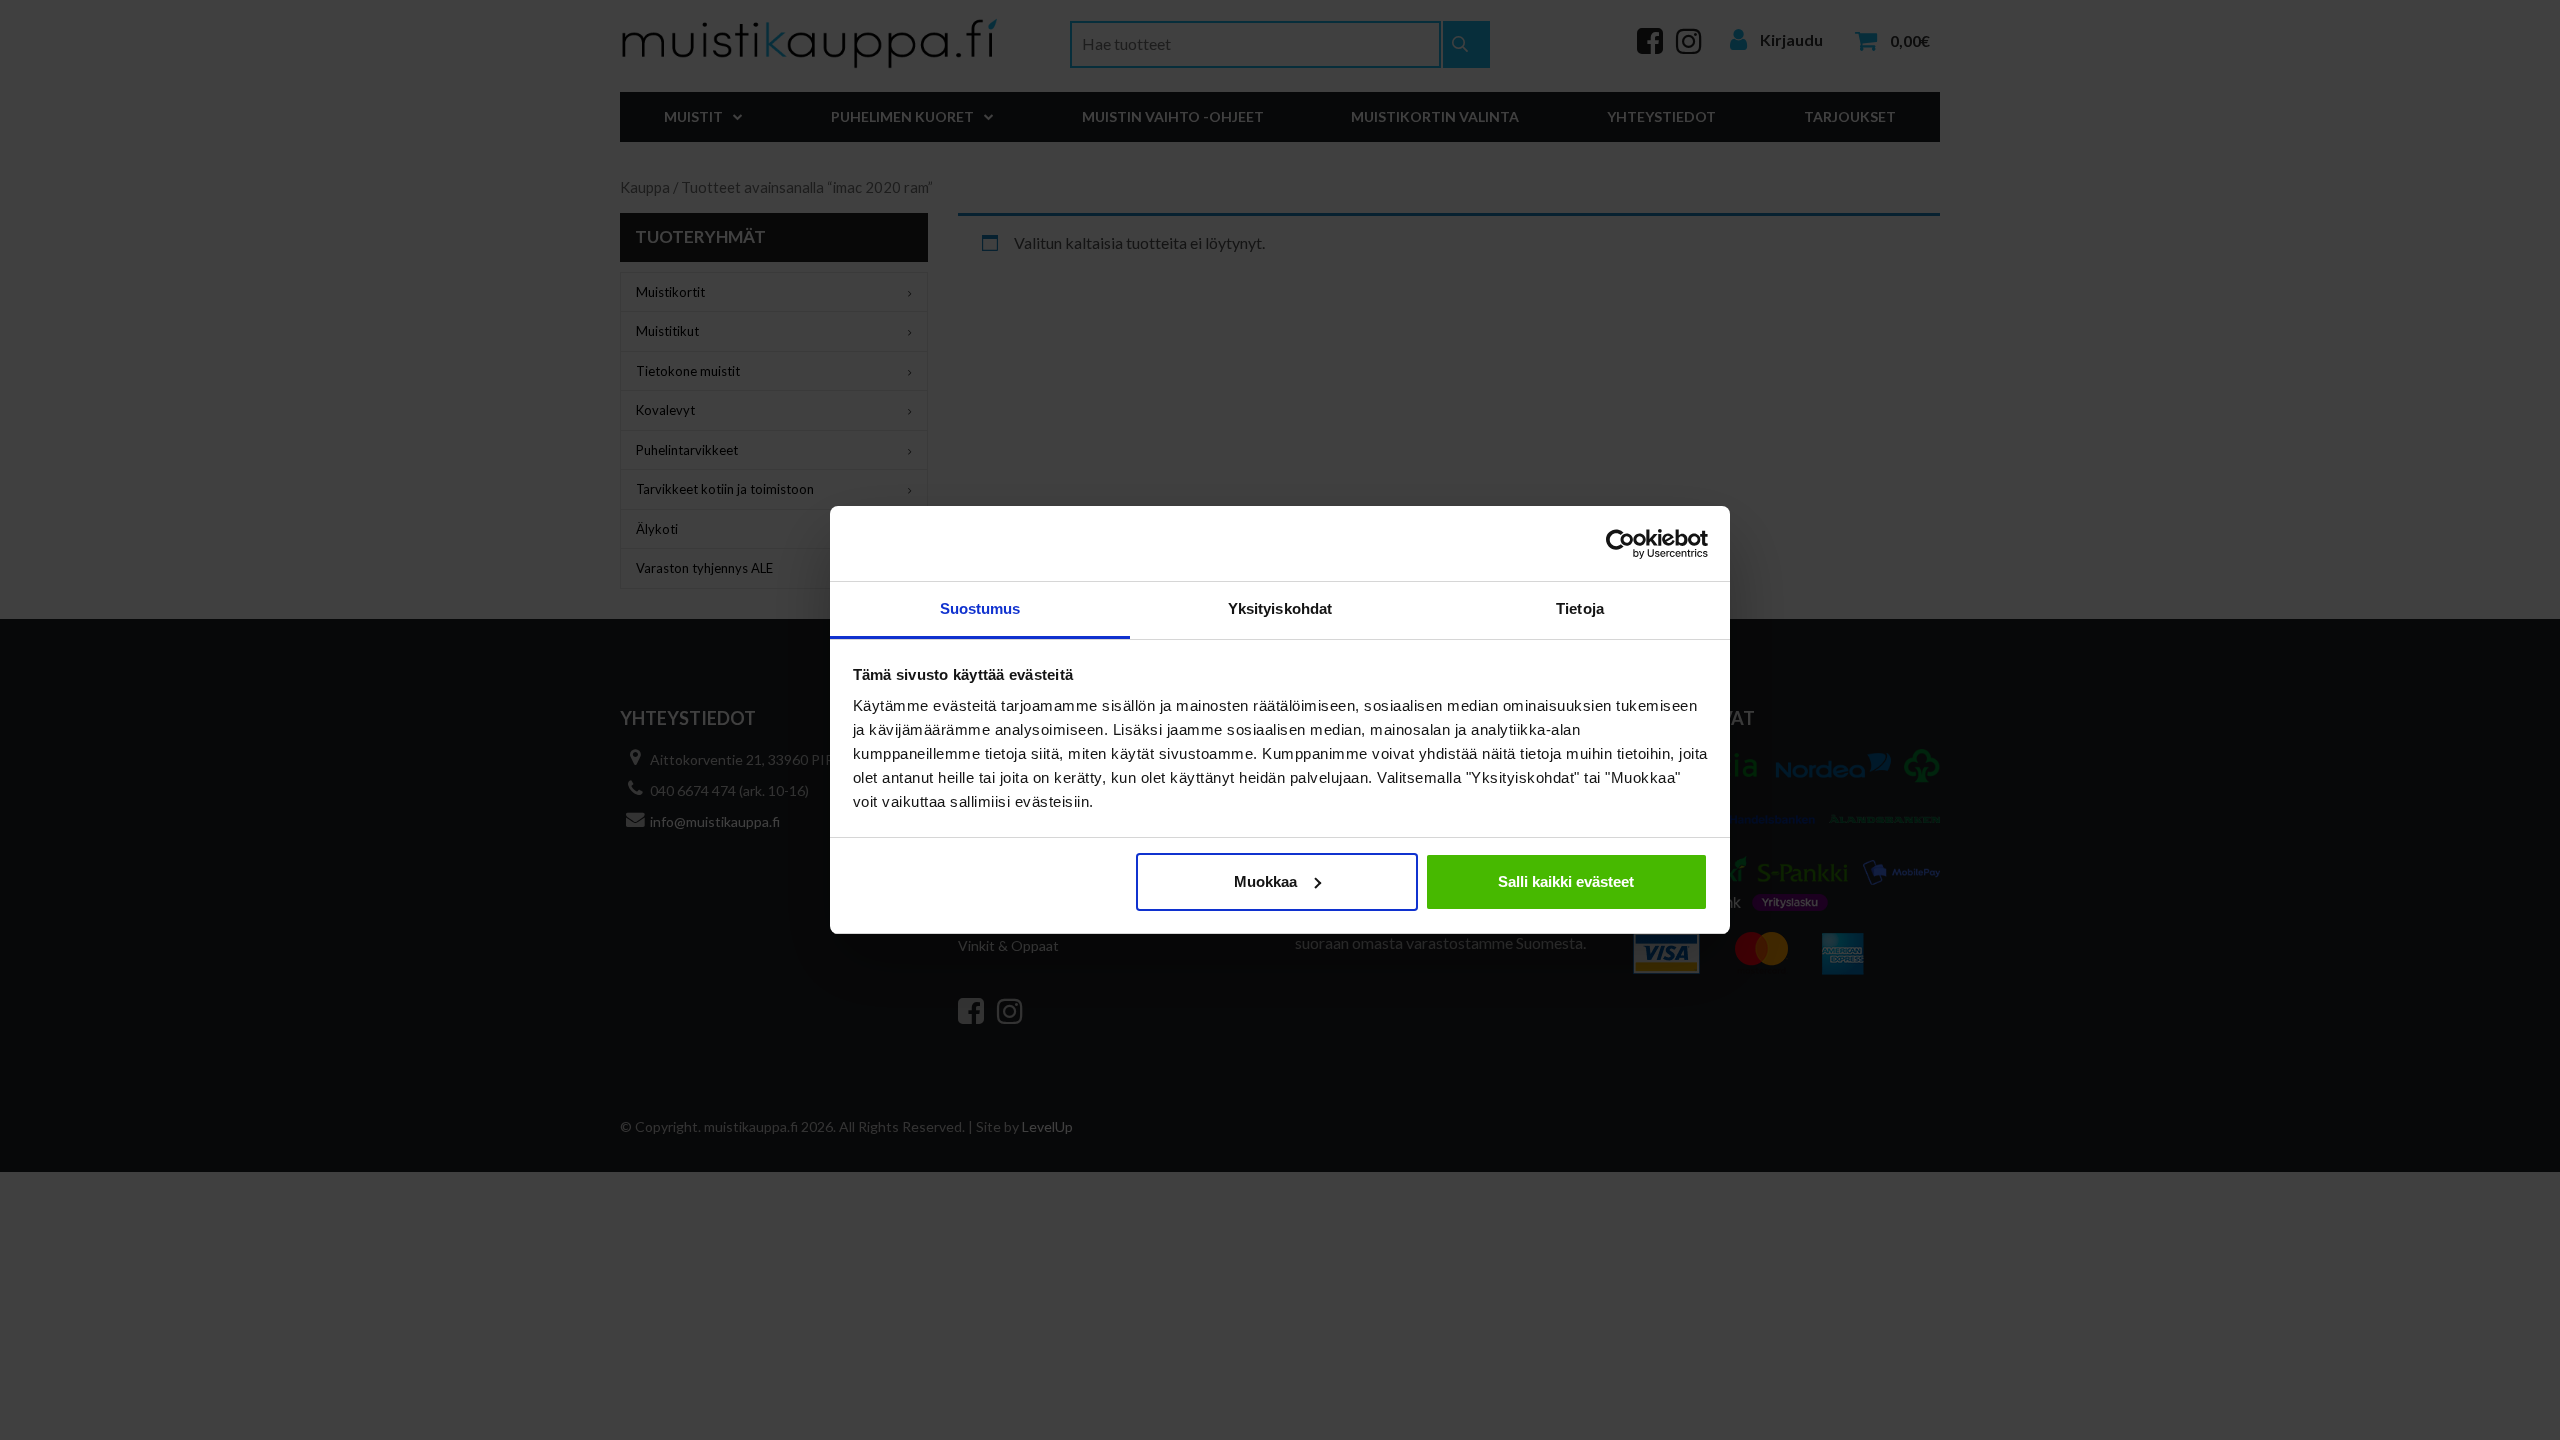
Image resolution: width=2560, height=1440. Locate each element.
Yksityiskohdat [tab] (1280, 608)
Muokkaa (1265, 881)
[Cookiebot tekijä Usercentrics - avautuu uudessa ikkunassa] (1620, 544)
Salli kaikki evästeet (1566, 881)
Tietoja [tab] (1580, 608)
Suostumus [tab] (980, 608)
